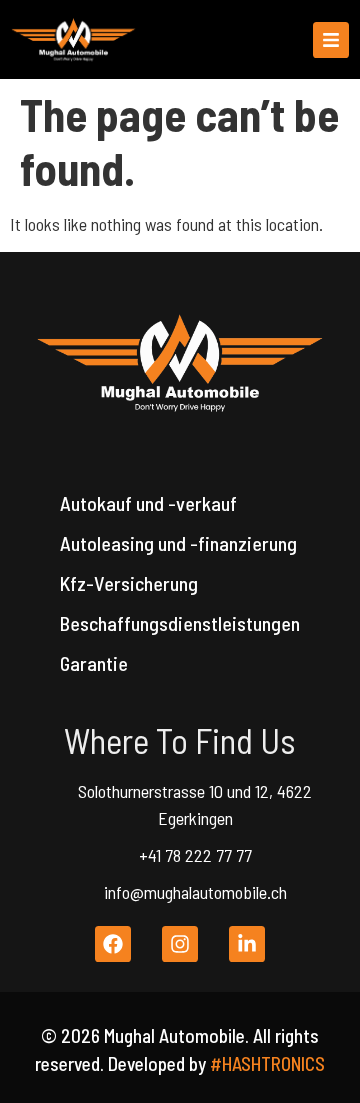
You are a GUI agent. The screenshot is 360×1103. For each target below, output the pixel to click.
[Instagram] (180, 944)
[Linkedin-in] (247, 944)
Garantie (94, 663)
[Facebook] (113, 944)
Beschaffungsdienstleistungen (180, 623)
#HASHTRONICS (267, 1063)
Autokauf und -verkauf (148, 503)
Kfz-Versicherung (129, 583)
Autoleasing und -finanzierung (178, 543)
